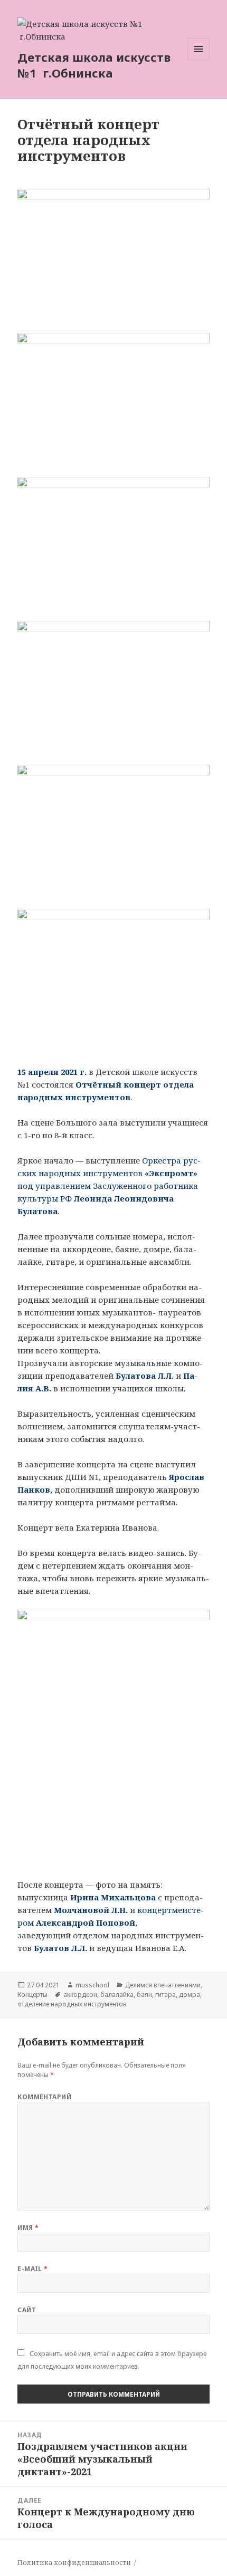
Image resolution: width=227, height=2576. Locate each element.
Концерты (32, 1995)
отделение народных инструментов (72, 2004)
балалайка (117, 1995)
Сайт (27, 2310)
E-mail (33, 2269)
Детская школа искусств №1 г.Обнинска (94, 65)
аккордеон (80, 1995)
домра (190, 1995)
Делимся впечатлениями (163, 1985)
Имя (28, 2228)
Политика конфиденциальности (74, 2563)
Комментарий (44, 2097)
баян (144, 1995)
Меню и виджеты (199, 60)
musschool (92, 1985)
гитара (165, 1995)
